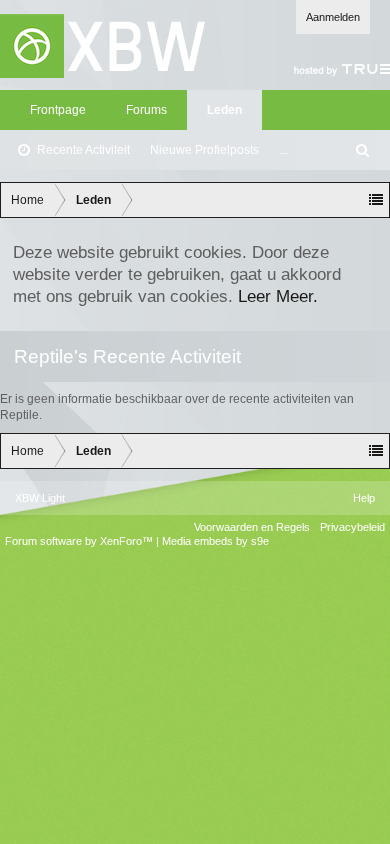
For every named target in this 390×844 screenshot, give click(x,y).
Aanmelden (333, 17)
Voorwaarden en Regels (252, 527)
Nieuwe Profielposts (204, 150)
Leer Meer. (278, 296)
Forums (146, 110)
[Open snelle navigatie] (376, 200)
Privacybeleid (352, 527)
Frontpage (58, 110)
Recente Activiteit (83, 150)
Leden (224, 110)
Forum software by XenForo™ (80, 541)
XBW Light (40, 498)
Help (364, 498)
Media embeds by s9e (215, 541)
